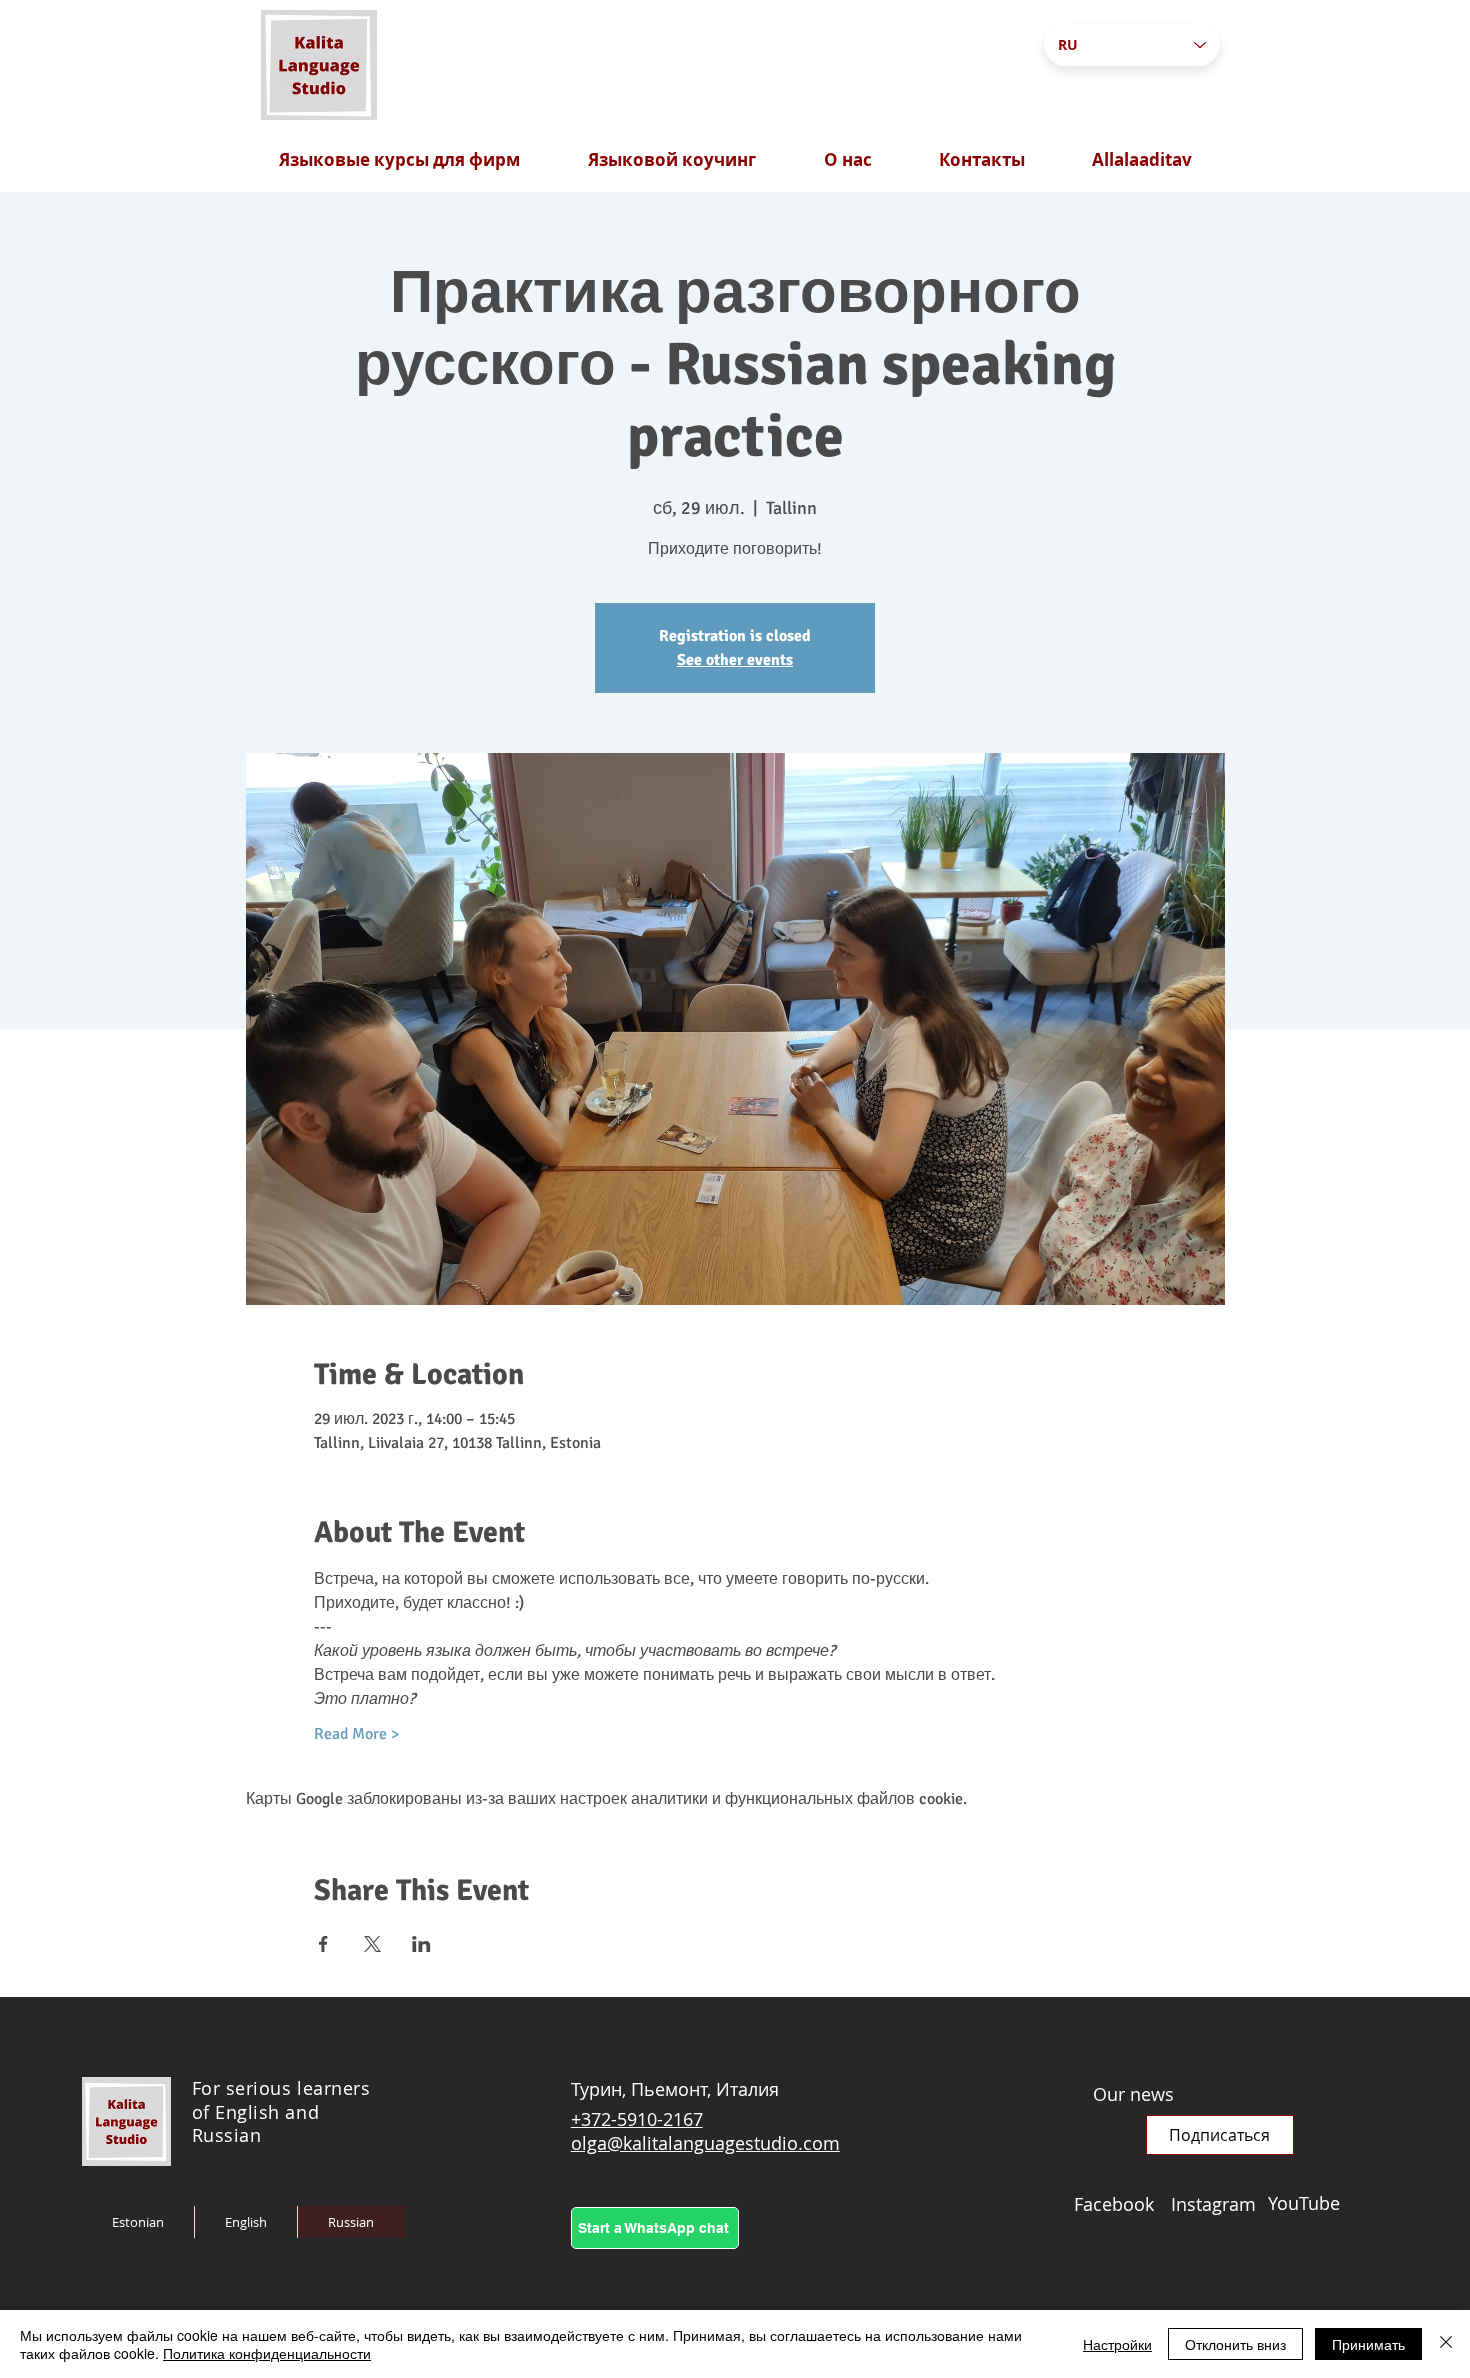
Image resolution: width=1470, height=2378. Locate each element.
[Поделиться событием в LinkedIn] (421, 1944)
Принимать (1368, 2344)
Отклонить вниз (1235, 2344)
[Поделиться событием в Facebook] (323, 1944)
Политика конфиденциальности (267, 2353)
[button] (1220, 2135)
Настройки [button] (1117, 2344)
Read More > (356, 1734)
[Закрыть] (1446, 2344)
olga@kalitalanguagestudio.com (705, 2143)
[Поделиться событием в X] (372, 1944)
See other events (735, 660)
